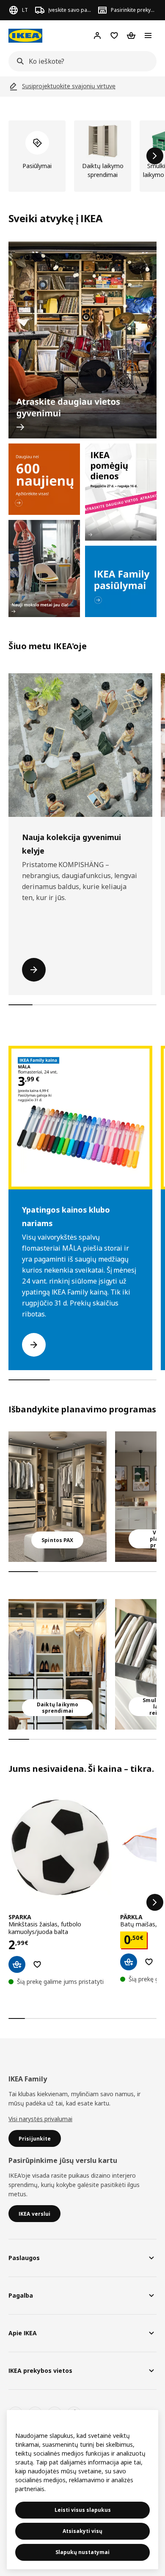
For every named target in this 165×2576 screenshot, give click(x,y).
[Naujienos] (44, 479)
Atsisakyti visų (82, 2531)
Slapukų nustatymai (82, 2552)
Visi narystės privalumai (40, 2119)
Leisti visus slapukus (83, 2510)
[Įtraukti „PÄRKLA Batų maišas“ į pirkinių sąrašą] (149, 1962)
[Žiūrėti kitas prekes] (155, 156)
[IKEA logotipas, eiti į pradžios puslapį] (25, 36)
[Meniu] (148, 35)
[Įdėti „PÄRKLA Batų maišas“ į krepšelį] (129, 1962)
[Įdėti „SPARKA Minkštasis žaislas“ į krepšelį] (17, 1964)
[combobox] (80, 61)
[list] (82, 156)
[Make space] (82, 340)
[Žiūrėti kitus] (155, 1902)
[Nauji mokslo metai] (44, 568)
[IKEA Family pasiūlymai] (121, 581)
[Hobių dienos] (121, 492)
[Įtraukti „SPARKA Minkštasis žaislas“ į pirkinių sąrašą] (37, 1964)
